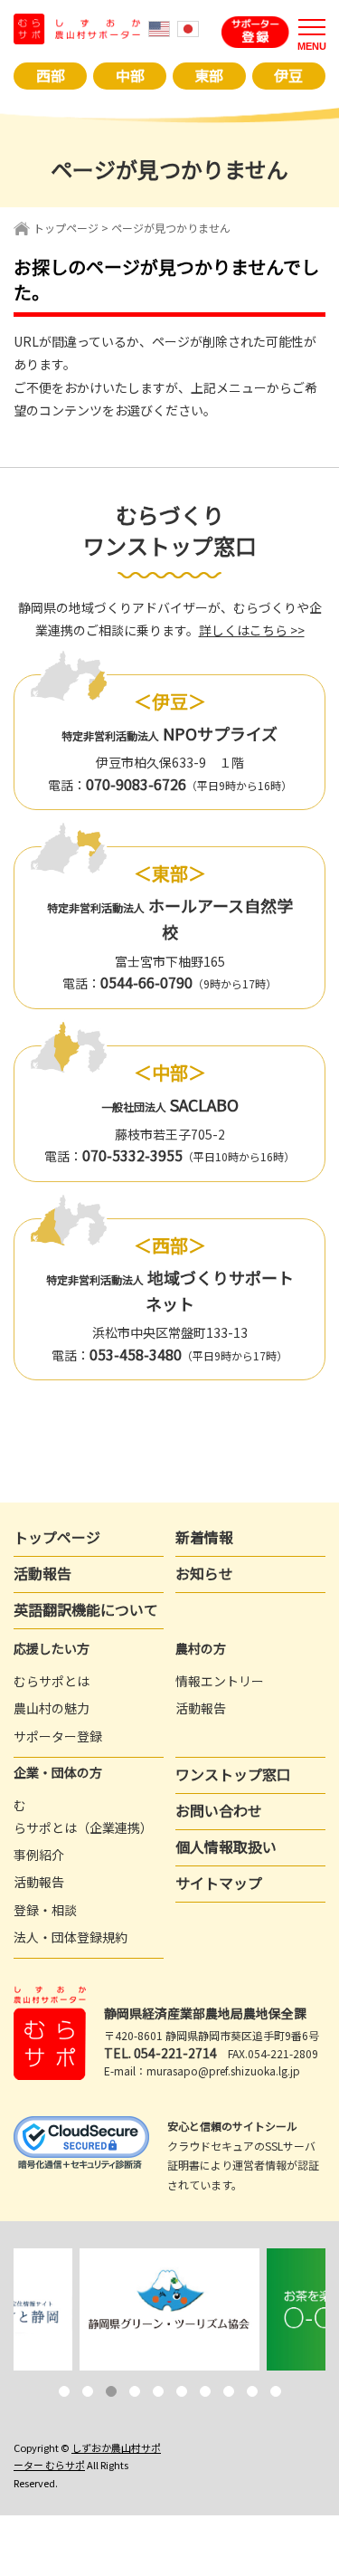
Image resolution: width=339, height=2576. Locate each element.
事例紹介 (39, 1855)
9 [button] (252, 2391)
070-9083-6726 (136, 784)
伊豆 (288, 75)
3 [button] (111, 2391)
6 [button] (182, 2391)
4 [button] (135, 2391)
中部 (130, 75)
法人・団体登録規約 (71, 1937)
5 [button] (158, 2391)
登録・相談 (45, 1910)
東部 (209, 75)
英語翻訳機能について (86, 1609)
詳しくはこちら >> (252, 630)
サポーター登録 (58, 1736)
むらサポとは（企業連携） (83, 1816)
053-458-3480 (136, 1354)
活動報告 (42, 1573)
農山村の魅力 (52, 1708)
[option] (170, 2309)
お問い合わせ (219, 1810)
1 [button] (64, 2391)
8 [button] (229, 2391)
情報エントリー (220, 1681)
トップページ (66, 228)
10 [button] (276, 2391)
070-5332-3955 (132, 1155)
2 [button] (88, 2391)
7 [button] (205, 2391)
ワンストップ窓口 (233, 1774)
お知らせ (204, 1573)
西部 (51, 75)
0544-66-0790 (146, 982)
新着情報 (204, 1537)
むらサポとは (52, 1681)
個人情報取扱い (226, 1846)
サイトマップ (219, 1883)
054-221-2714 (175, 2053)
